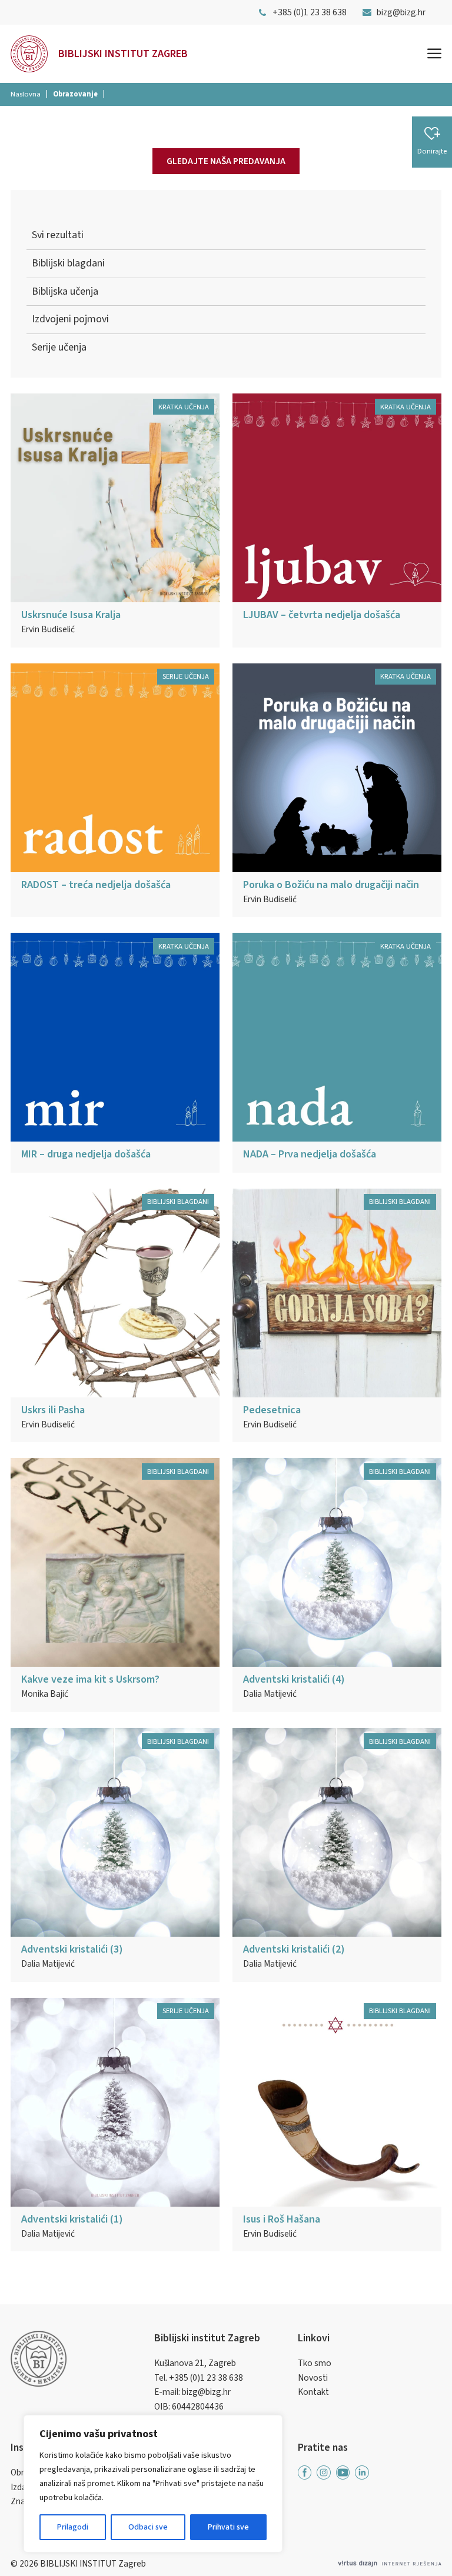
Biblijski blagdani (68, 263)
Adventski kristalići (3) (72, 1949)
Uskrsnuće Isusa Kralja (71, 615)
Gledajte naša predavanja (226, 161)
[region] (153, 2484)
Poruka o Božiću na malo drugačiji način (331, 885)
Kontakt (313, 2392)
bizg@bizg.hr (206, 2392)
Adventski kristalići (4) (294, 1679)
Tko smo (315, 2363)
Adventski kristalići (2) (294, 1949)
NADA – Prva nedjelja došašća (310, 1154)
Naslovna (26, 94)
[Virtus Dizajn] (390, 2564)
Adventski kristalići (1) (72, 2219)
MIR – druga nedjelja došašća (86, 1154)
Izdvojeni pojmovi (70, 319)
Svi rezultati (58, 235)
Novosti (313, 2378)
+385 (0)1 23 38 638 (206, 2378)
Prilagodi (73, 2527)
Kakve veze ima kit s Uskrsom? (90, 1679)
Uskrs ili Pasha (53, 1410)
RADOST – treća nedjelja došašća (96, 885)
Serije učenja (59, 347)
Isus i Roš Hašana (282, 2219)
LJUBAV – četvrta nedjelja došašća (322, 615)
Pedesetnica (272, 1410)
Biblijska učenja (65, 291)
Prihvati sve (228, 2527)
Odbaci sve (148, 2527)
